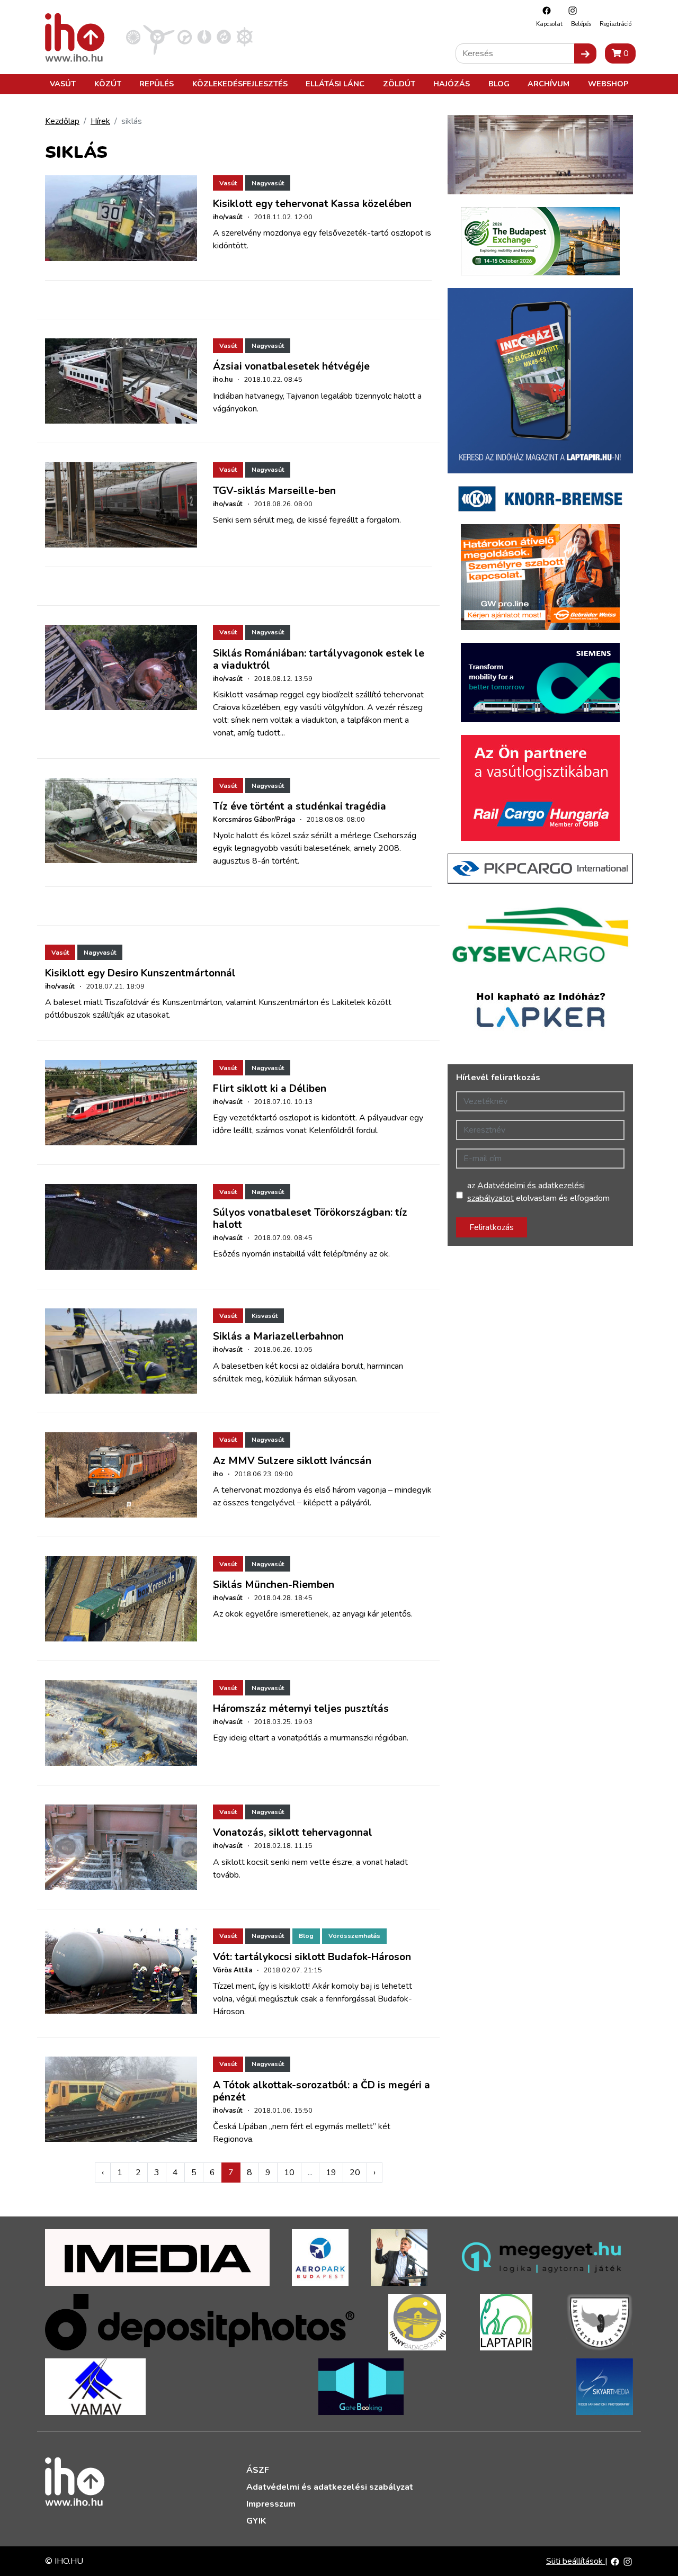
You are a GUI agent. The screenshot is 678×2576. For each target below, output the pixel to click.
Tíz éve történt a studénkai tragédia (300, 806)
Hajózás (452, 84)
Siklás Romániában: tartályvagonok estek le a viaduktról (319, 659)
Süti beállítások (576, 2561)
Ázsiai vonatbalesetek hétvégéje (291, 366)
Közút (108, 84)
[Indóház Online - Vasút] (133, 37)
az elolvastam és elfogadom (538, 1192)
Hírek (100, 121)
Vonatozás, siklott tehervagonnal (293, 1833)
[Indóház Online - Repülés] (159, 37)
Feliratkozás (492, 1227)
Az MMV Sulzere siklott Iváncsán (292, 1461)
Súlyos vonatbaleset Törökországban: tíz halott (310, 1219)
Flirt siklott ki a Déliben (270, 1089)
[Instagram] (570, 10)
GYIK (256, 2521)
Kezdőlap (62, 121)
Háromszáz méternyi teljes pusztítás (301, 1709)
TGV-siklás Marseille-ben (274, 491)
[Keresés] (585, 53)
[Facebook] (544, 10)
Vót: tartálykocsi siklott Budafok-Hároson (312, 1957)
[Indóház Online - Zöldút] (224, 37)
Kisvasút (265, 1316)
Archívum (548, 84)
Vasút (63, 84)
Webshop (608, 84)
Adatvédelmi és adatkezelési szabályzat (330, 2487)
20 (355, 2173)
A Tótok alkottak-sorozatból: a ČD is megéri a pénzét (322, 2091)
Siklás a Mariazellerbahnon (278, 1336)
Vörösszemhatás (354, 1936)
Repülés (157, 84)
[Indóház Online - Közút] (185, 37)
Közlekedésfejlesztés (240, 84)
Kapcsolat (549, 24)
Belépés (581, 24)
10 (289, 2173)
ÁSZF (258, 2470)
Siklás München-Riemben (274, 1585)
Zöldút (399, 84)
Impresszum (271, 2504)
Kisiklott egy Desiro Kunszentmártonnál (140, 973)
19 (331, 2173)
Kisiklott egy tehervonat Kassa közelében (312, 204)
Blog (499, 84)
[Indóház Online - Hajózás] (244, 37)
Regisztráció (615, 24)
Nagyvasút (268, 183)
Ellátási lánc (335, 84)
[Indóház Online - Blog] (204, 37)
